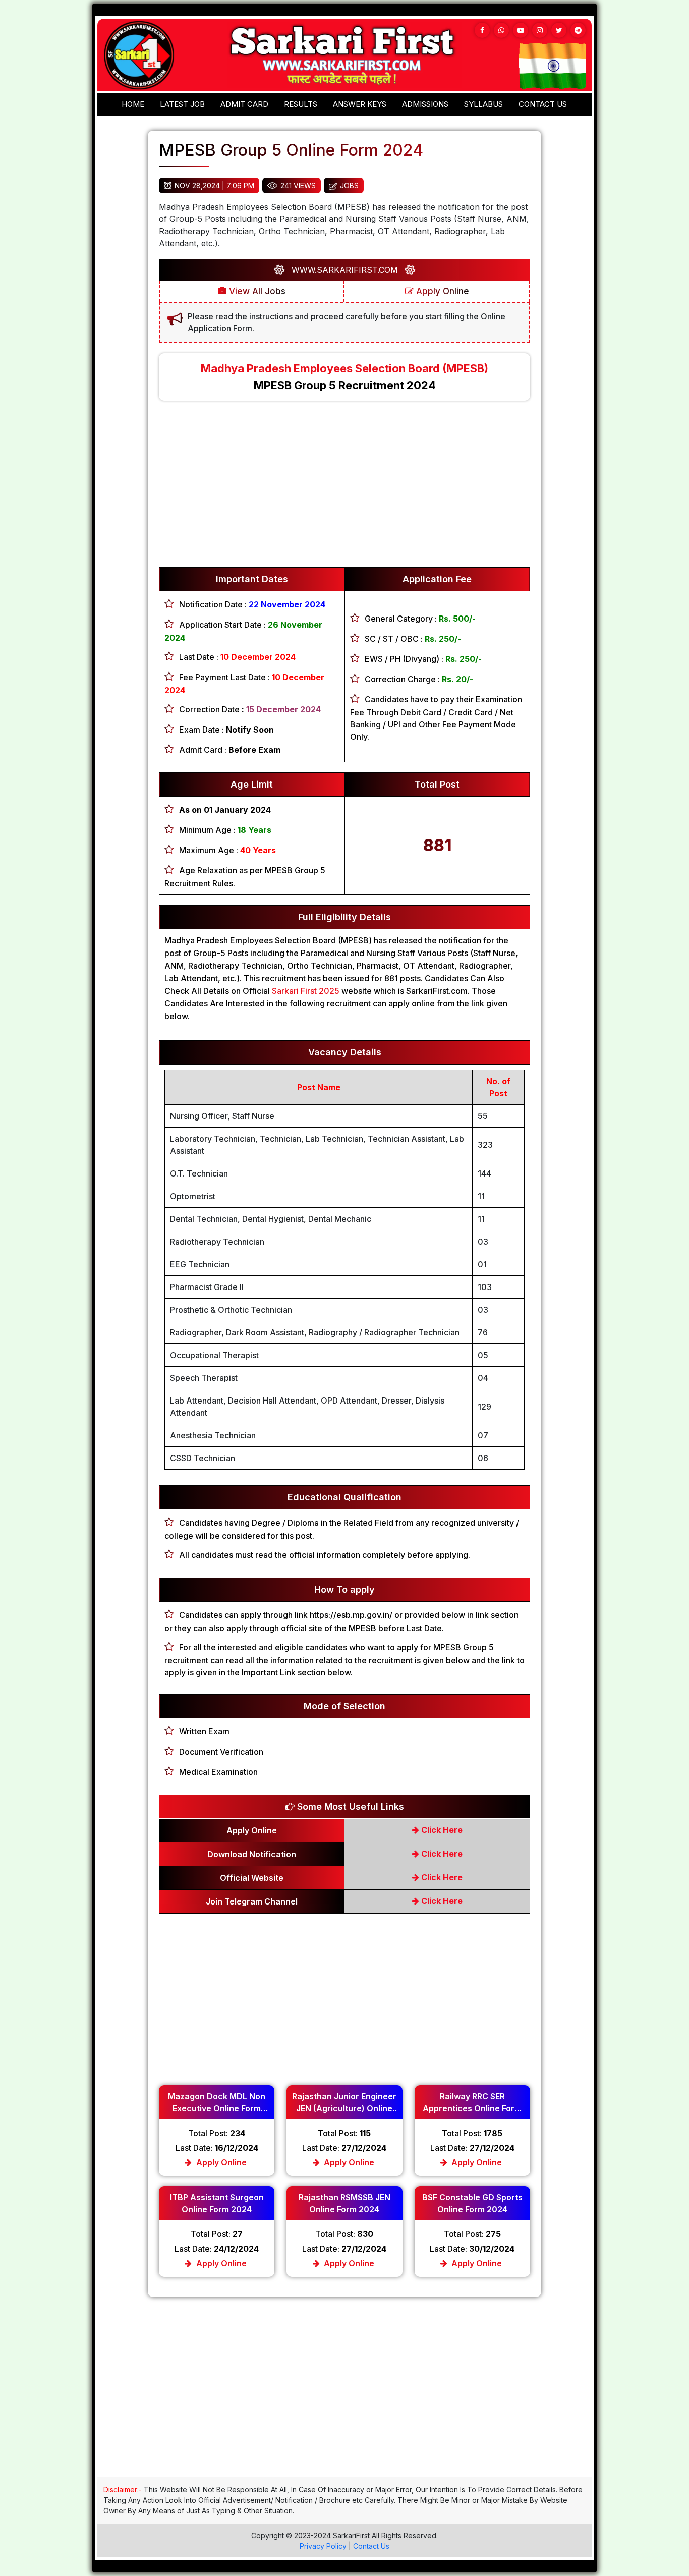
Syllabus (483, 104)
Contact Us (371, 2546)
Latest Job (182, 104)
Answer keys (360, 104)
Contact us (543, 104)
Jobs (349, 185)
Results (301, 104)
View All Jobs (256, 291)
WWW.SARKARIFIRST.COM (345, 270)
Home (133, 104)
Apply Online (441, 291)
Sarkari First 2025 (305, 991)
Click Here (441, 1830)
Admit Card (244, 104)
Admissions (425, 104)
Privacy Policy (323, 2546)
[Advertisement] (344, 489)
